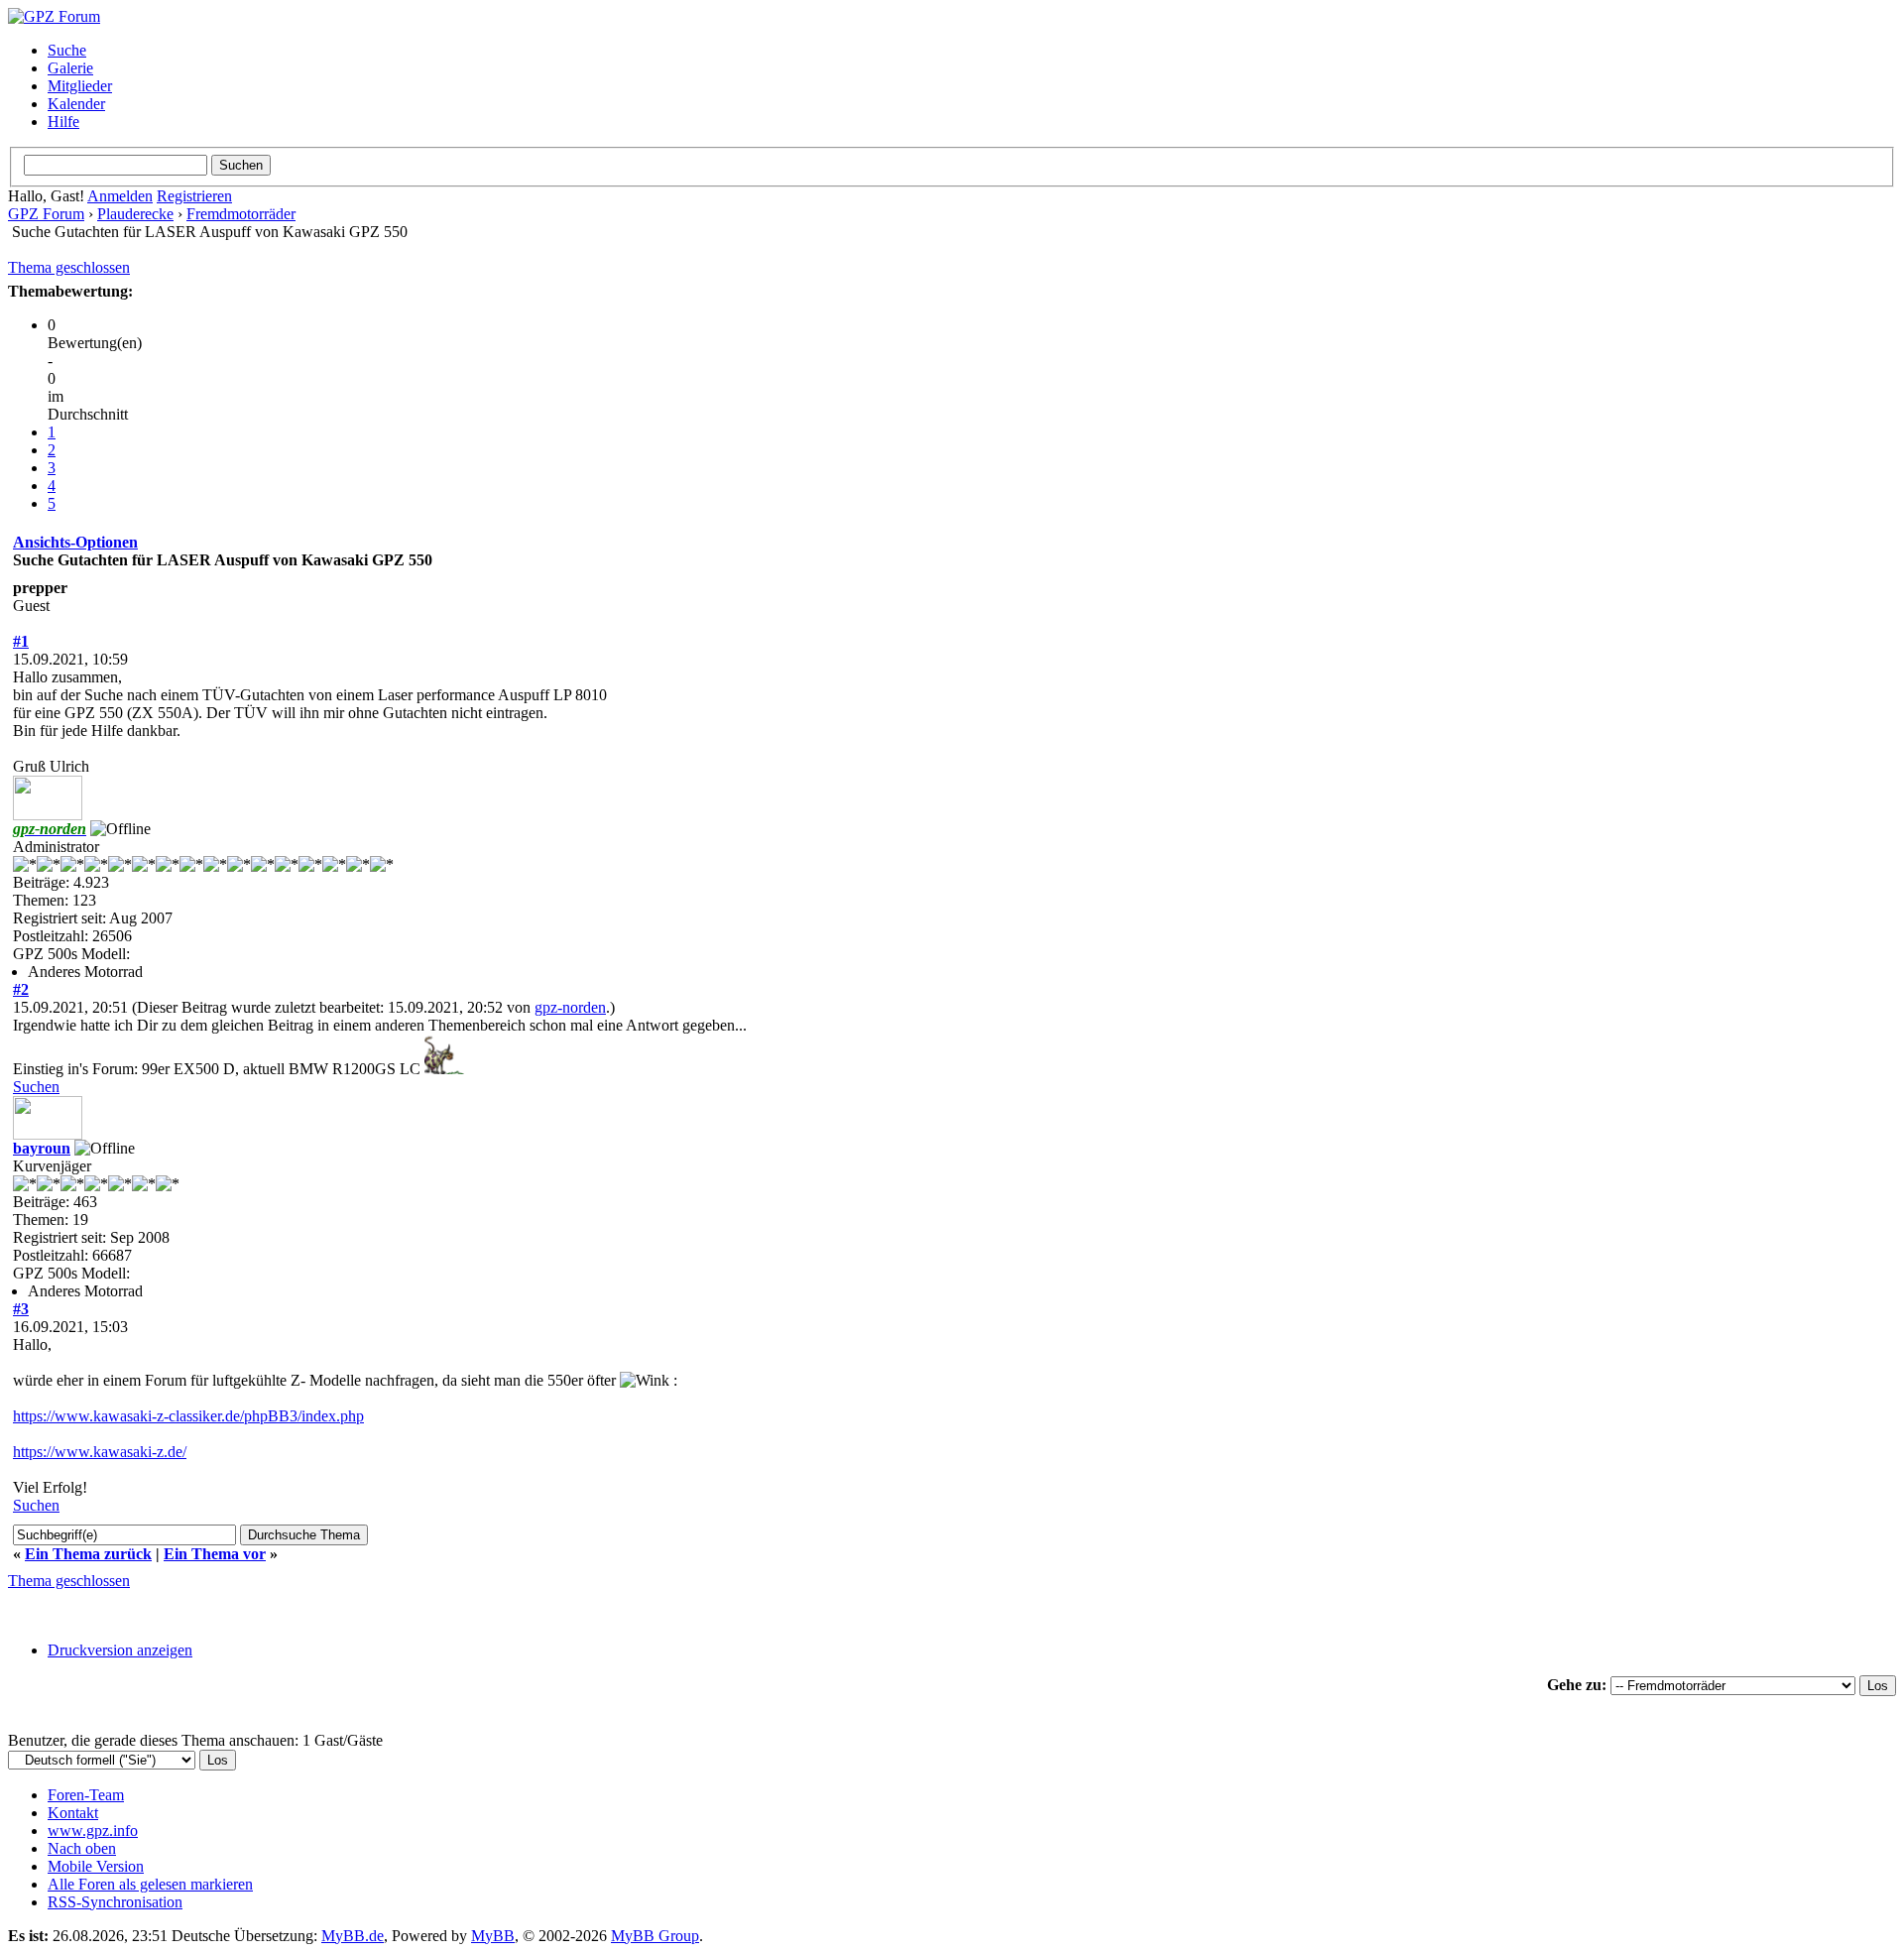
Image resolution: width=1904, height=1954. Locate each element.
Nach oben (82, 1848)
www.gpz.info (93, 1831)
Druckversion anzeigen (120, 1650)
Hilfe (63, 122)
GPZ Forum (46, 214)
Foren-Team (86, 1795)
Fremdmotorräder (241, 214)
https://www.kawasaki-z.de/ (100, 1452)
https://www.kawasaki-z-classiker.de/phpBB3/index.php (188, 1416)
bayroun (42, 1148)
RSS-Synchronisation (115, 1902)
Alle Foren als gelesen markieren (150, 1884)
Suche (67, 50)
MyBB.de (353, 1936)
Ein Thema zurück (88, 1554)
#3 (21, 1309)
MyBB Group (655, 1936)
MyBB (493, 1936)
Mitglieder (80, 86)
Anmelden (120, 196)
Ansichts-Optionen (75, 542)
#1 (21, 641)
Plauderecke (135, 214)
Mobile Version (96, 1866)
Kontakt (73, 1813)
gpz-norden (570, 1007)
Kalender (76, 104)
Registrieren (194, 196)
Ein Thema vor (215, 1554)
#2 (21, 989)
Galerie (70, 68)
